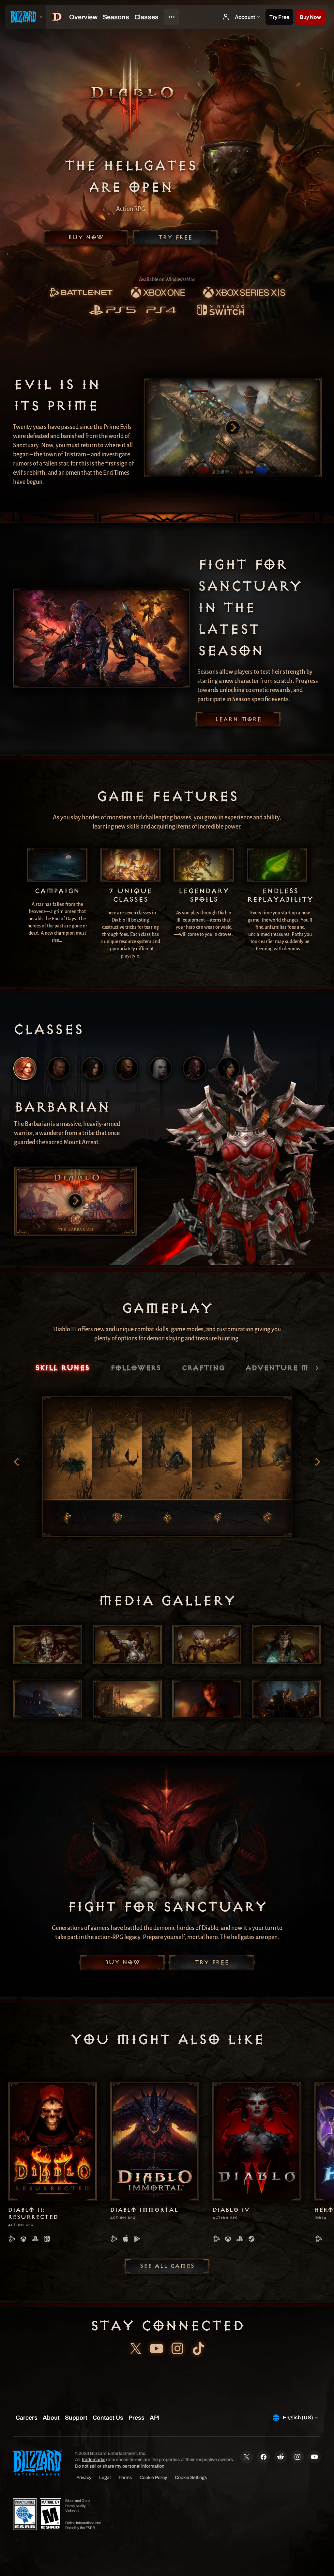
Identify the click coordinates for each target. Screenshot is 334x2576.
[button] (310, 17)
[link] (81, 293)
